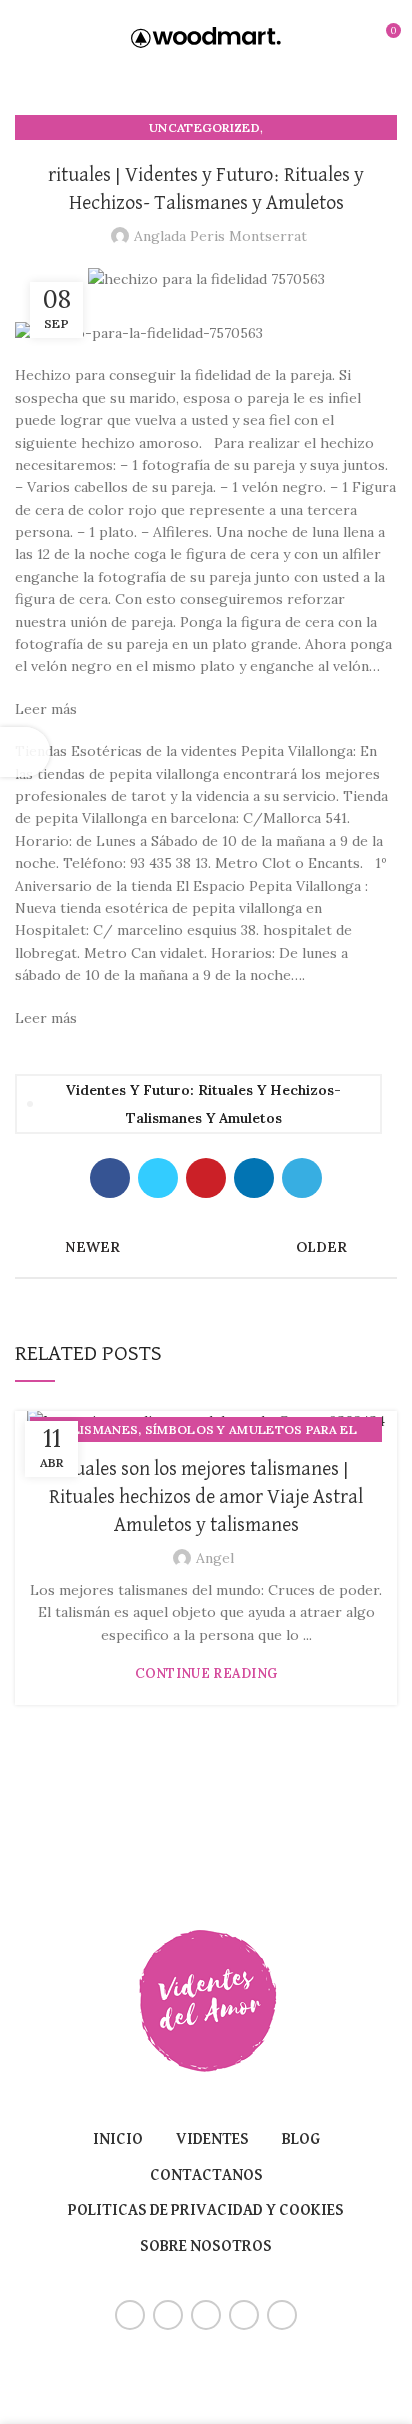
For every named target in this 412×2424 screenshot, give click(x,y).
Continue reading (206, 1673)
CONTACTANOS (206, 2176)
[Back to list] (206, 1247)
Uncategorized (204, 127)
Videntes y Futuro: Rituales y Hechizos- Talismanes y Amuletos (203, 1104)
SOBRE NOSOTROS (206, 2247)
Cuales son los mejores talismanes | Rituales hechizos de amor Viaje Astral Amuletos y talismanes (206, 1497)
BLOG (301, 2140)
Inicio (118, 2140)
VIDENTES (212, 2140)
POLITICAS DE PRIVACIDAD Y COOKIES (206, 2211)
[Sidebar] (25, 752)
